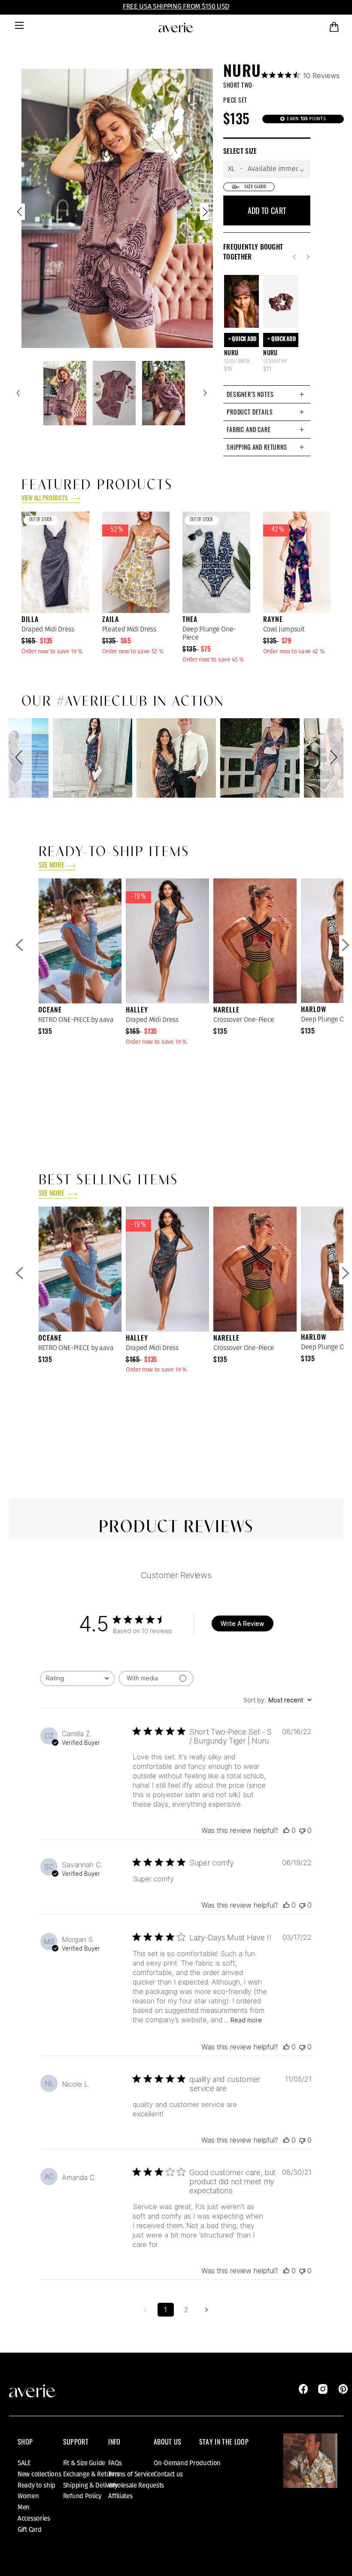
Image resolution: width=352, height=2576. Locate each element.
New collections (39, 2474)
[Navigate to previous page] (145, 2310)
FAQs (115, 2463)
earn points (306, 119)
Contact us (168, 2474)
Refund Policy (82, 2496)
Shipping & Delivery (90, 2485)
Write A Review (242, 1623)
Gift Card (29, 2530)
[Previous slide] (21, 214)
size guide (255, 187)
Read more (246, 2020)
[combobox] (77, 1678)
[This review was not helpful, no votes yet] (302, 1830)
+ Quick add (243, 340)
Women (28, 2496)
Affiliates (120, 2496)
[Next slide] (204, 214)
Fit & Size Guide (84, 2463)
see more (51, 866)
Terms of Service (131, 2474)
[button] (20, 758)
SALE (24, 2463)
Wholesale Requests (136, 2485)
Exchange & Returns (91, 2474)
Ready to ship (36, 2485)
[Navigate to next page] (207, 2310)
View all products (45, 499)
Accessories (34, 2518)
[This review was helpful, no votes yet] (286, 1830)
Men (24, 2507)
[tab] (267, 394)
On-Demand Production (187, 2463)
